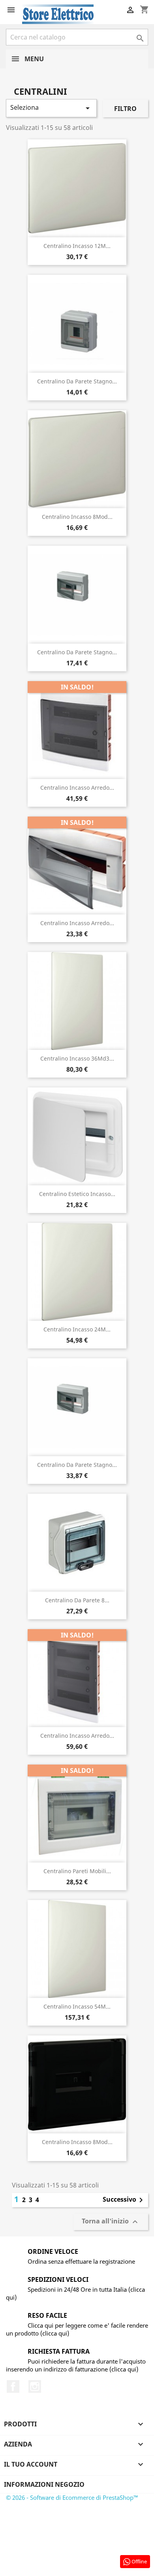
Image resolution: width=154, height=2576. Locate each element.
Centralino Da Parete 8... (77, 1600)
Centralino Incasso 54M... (77, 2006)
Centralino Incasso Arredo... (77, 788)
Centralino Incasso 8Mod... (77, 517)
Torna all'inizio (111, 2222)
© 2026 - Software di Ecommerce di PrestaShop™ (72, 2497)
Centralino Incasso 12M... (77, 246)
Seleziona (51, 108)
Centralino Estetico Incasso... (77, 1194)
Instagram (35, 2386)
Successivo (124, 2200)
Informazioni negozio (44, 2484)
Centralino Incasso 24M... (77, 1329)
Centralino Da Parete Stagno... (77, 381)
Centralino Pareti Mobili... (77, 1871)
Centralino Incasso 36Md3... (77, 1058)
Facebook (13, 2386)
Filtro (125, 109)
